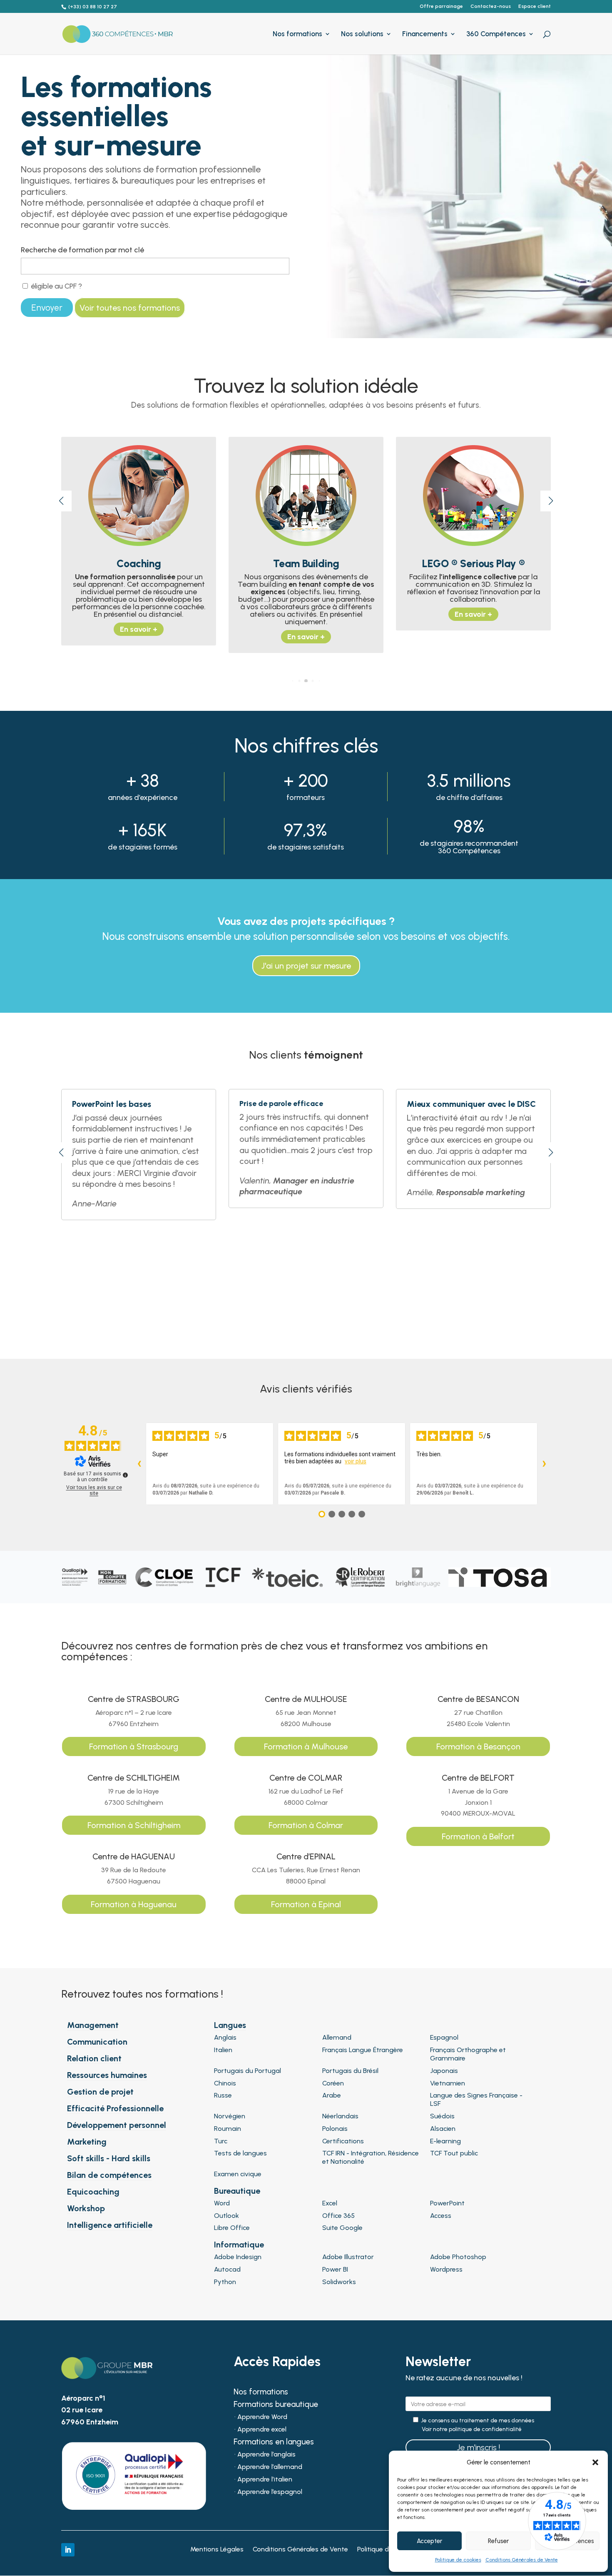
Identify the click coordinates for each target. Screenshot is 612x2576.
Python (225, 2282)
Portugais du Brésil (350, 2071)
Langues (230, 2025)
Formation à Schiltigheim (134, 1825)
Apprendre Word (262, 2417)
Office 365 (338, 2216)
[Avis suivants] (544, 1464)
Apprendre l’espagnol (270, 2492)
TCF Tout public (454, 2153)
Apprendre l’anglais (266, 2455)
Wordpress (446, 2269)
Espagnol (444, 2037)
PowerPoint (447, 2203)
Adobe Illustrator (348, 2257)
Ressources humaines (107, 2075)
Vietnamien (448, 2083)
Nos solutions (362, 34)
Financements (425, 34)
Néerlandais (340, 2116)
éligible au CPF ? (56, 286)
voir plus (356, 1461)
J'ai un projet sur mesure (306, 966)
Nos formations (297, 34)
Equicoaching (93, 2192)
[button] (595, 2462)
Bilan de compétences (109, 2175)
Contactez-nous (491, 6)
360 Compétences (496, 34)
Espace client (535, 6)
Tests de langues (240, 2153)
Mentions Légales (217, 2550)
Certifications (343, 2141)
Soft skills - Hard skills (109, 2158)
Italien (223, 2050)
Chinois (225, 2083)
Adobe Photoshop (458, 2257)
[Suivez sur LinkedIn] (68, 2550)
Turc (221, 2141)
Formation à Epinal (306, 1904)
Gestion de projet (100, 2092)
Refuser (498, 2541)
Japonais (444, 2071)
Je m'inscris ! (478, 2447)
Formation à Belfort (478, 1836)
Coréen (333, 2083)
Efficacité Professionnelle (115, 2108)
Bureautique (237, 2191)
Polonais (335, 2129)
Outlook (226, 2216)
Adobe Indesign (238, 2257)
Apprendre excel (262, 2430)
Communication (97, 2042)
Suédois (442, 2116)
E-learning (445, 2141)
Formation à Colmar (306, 1825)
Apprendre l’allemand (270, 2467)
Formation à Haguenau (134, 1904)
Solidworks (339, 2282)
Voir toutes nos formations (130, 308)
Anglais (225, 2037)
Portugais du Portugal (248, 2071)
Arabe (332, 2095)
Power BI (335, 2269)
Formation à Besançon (478, 1746)
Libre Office (232, 2228)
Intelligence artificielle (110, 2225)
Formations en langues (274, 2443)
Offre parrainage (441, 6)
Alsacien (443, 2129)
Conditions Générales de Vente (522, 2560)
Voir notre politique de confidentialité (472, 2429)
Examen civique (238, 2174)
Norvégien (230, 2116)
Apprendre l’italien (265, 2480)
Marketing (87, 2142)
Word (222, 2203)
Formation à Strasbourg (134, 1746)
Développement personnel (117, 2125)
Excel (330, 2203)
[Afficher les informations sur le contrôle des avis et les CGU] (125, 1475)
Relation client (94, 2058)
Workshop (86, 2208)
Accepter (429, 2541)
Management (93, 2025)
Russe (223, 2095)
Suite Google (342, 2228)
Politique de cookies (458, 2560)
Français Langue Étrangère (363, 2050)
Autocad (227, 2269)
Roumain (228, 2129)
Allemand (337, 2037)
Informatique (239, 2245)
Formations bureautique (276, 2405)
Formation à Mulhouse (306, 1746)
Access (441, 2216)
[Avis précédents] (139, 1464)
